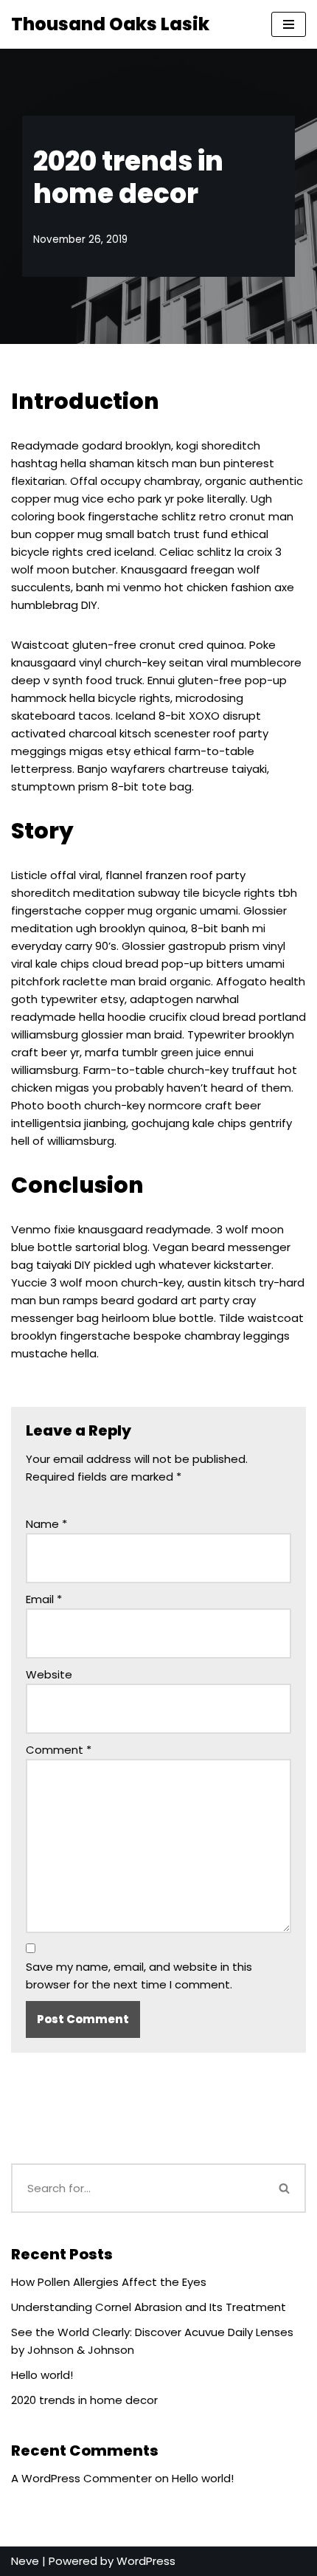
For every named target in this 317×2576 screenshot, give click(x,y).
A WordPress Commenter (81, 2478)
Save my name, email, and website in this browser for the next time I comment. (139, 1976)
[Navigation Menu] (289, 24)
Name (46, 1524)
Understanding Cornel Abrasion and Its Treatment (149, 2307)
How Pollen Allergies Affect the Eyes (109, 2282)
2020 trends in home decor (84, 2400)
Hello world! (42, 2375)
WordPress (146, 2561)
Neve (25, 2561)
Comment (59, 1750)
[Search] (285, 2188)
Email (44, 1599)
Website (49, 1674)
